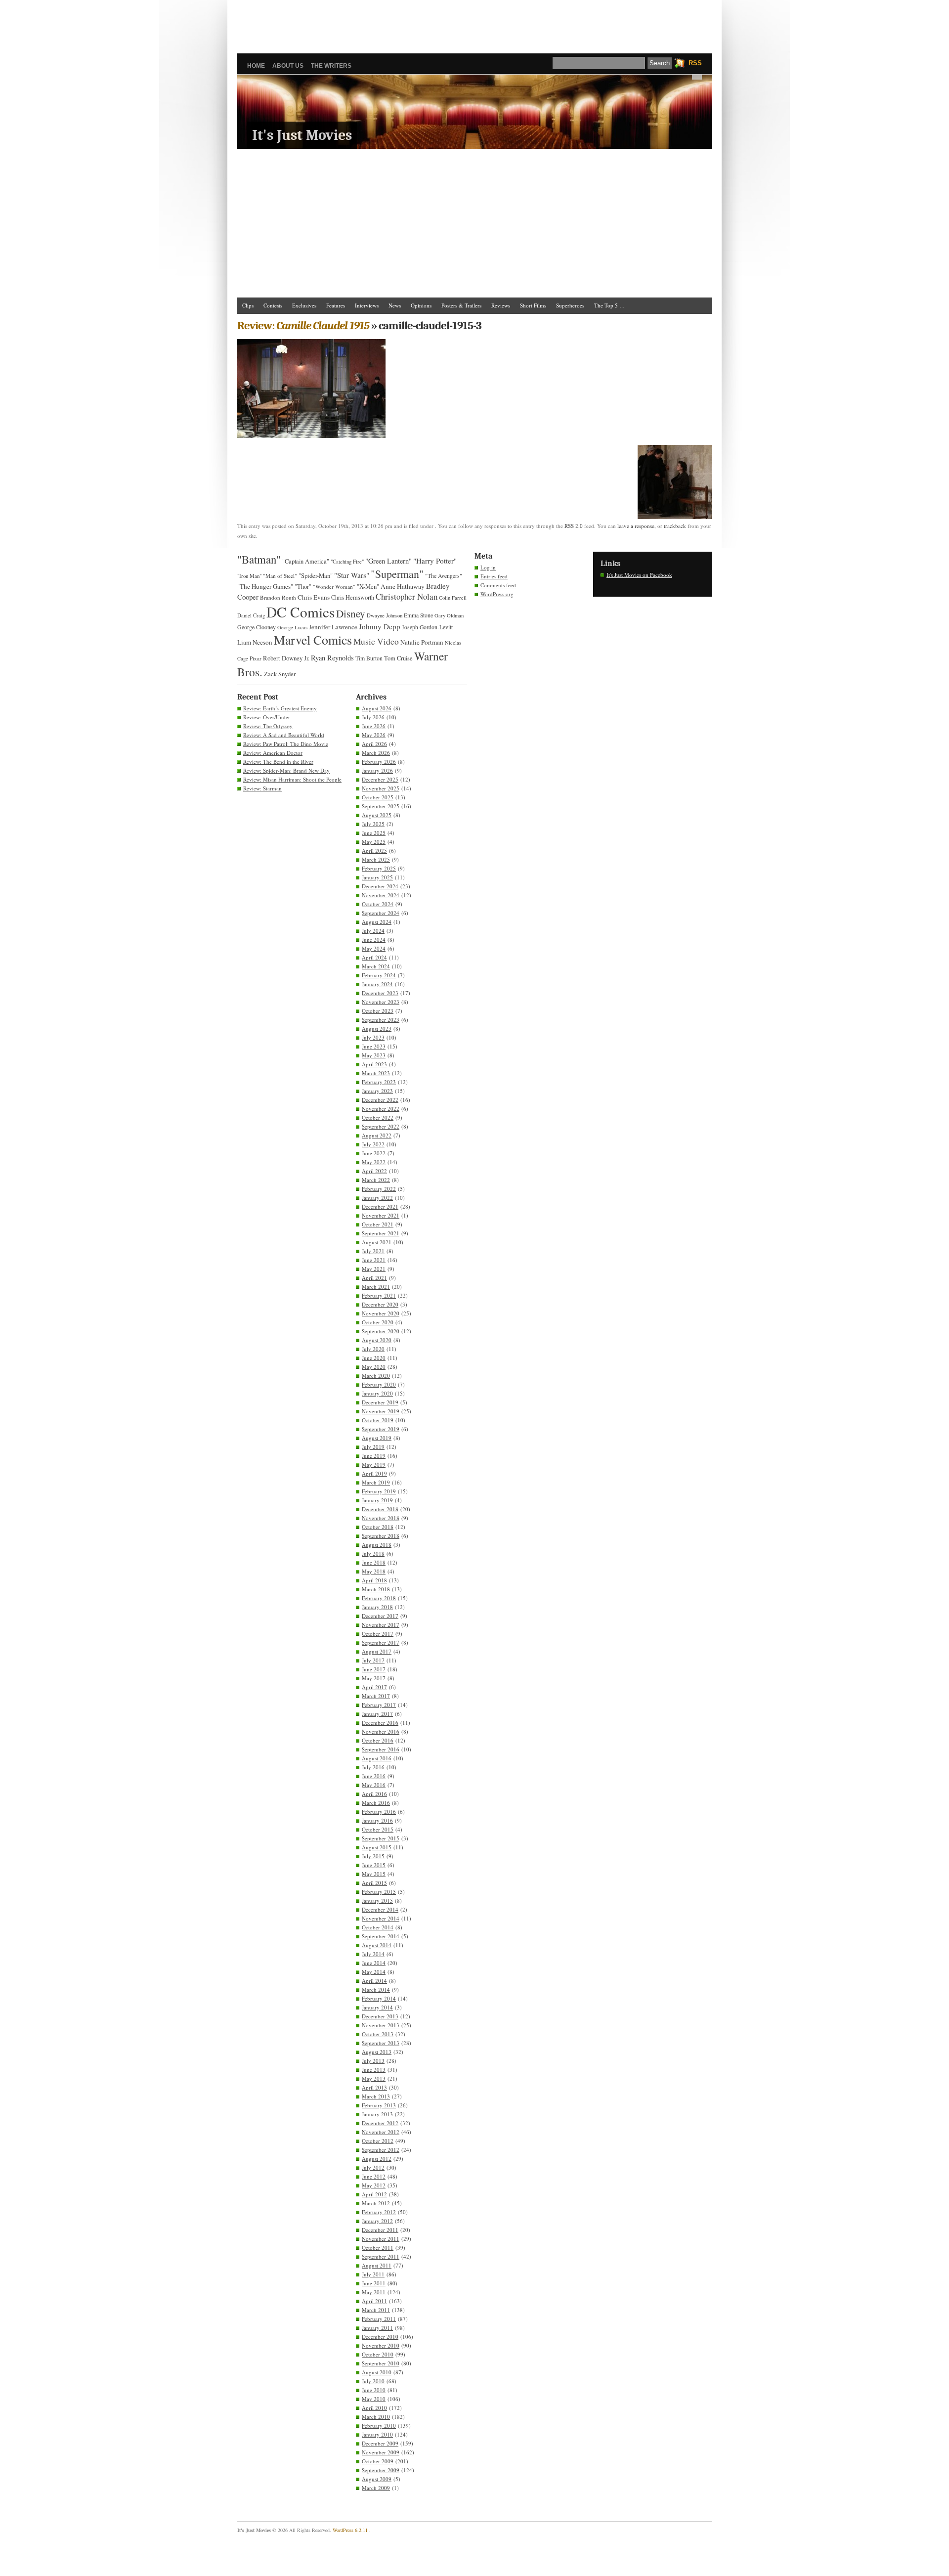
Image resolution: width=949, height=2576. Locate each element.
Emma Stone (418, 615)
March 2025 (376, 859)
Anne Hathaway (403, 586)
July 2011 (373, 2274)
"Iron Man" (249, 576)
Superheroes (570, 305)
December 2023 (380, 993)
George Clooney (257, 627)
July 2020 (373, 1349)
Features (336, 305)
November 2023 (381, 1002)
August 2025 (377, 815)
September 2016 (381, 1749)
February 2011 (379, 2319)
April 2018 (374, 1580)
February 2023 (379, 1082)
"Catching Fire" (347, 562)
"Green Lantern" (388, 561)
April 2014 (374, 1981)
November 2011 (381, 2239)
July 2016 (373, 1767)
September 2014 (381, 1936)
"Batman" (259, 559)
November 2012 (381, 2132)
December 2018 (380, 1509)
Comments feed (498, 585)
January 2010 (377, 2434)
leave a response (636, 526)
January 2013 (377, 2114)
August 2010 (377, 2372)
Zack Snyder (280, 674)
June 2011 (374, 2283)
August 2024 (377, 922)
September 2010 (381, 2363)
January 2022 (377, 1198)
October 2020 (378, 1322)
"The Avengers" (444, 576)
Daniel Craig (251, 615)
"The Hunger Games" (265, 586)
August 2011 (377, 2265)
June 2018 (374, 1562)
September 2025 (381, 806)
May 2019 (374, 1464)
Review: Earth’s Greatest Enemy (280, 708)
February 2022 (379, 1189)
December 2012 (380, 2123)
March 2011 (376, 2310)
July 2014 (373, 1954)
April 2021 (374, 1278)
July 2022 (373, 1144)
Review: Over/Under (267, 717)
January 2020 (377, 1393)
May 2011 (374, 2292)
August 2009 (377, 2479)
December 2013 (380, 2016)
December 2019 (380, 1402)
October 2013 (378, 2034)
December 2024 (380, 886)
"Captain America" (306, 561)
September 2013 (381, 2043)
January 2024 (377, 984)
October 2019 (378, 1420)
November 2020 (381, 1313)
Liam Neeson (255, 642)
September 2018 (381, 1536)
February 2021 (379, 1295)
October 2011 (378, 2248)
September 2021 (381, 1233)
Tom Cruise (398, 658)
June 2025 (374, 833)
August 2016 (377, 1758)
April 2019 (374, 1473)
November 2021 (381, 1215)
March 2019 (376, 1482)
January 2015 (377, 1900)
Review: (303, 326)
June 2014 (374, 1963)
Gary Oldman (449, 615)
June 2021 (374, 1260)
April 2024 (374, 957)
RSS (695, 63)
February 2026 (379, 762)
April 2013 (374, 2087)
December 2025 (380, 779)
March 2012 (376, 2203)
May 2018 (374, 1571)
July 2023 (373, 1037)
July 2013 (373, 2061)
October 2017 (378, 1634)
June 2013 (374, 2070)
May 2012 (374, 2185)
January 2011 (377, 2328)
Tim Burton (369, 658)
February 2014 (379, 1998)
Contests (273, 305)
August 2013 (377, 2052)
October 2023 (378, 1011)
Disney (351, 613)
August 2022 (377, 1135)
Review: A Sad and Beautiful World (284, 735)
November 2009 (381, 2452)
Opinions (421, 305)
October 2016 (378, 1740)
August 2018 (377, 1545)
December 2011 (380, 2230)
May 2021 (374, 1269)
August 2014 (377, 1945)
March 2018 (376, 1589)
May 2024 (374, 948)
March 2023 (376, 1073)
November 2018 (381, 1518)
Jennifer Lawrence (333, 627)
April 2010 (374, 2408)
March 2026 (376, 753)
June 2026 (374, 726)
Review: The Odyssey (268, 726)
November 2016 (381, 1731)
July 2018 (373, 1553)
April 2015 (374, 1883)
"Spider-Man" (316, 575)
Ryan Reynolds (332, 658)
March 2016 (376, 1803)
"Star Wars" (352, 575)
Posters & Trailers (461, 305)
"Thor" (303, 587)
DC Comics (301, 612)
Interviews (367, 305)
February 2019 (379, 1491)
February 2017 (379, 1705)
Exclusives (304, 305)
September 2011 (381, 2256)
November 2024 (381, 895)
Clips (248, 305)
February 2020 (379, 1384)
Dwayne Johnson (385, 615)
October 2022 (378, 1117)
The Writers (331, 66)
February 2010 (379, 2425)
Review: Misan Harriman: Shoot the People (292, 779)
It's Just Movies (302, 135)
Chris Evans (314, 597)
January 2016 (377, 1820)
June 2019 (374, 1456)
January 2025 (377, 877)
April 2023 (374, 1064)
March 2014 (376, 1989)
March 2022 (376, 1180)
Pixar (256, 658)
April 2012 (374, 2194)
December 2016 (380, 1723)
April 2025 (374, 851)
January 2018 (377, 1607)
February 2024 (379, 975)
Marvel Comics (313, 640)
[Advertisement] (474, 22)
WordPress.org (497, 594)
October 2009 (378, 2461)
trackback (675, 526)
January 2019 (377, 1500)
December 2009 (380, 2443)
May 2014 (374, 1972)
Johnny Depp (380, 626)
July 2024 (373, 931)
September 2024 (381, 913)
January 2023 (377, 1091)
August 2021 (377, 1242)
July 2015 (373, 1856)
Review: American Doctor (273, 753)
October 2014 (378, 1927)
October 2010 (378, 2354)
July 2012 (373, 2167)
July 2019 (373, 1447)
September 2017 (381, 1642)
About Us (288, 66)
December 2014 (380, 1909)
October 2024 (378, 904)
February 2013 (379, 2105)
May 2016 (374, 1785)
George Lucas (292, 627)
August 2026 (377, 708)
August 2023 (377, 1028)
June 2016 (374, 1776)
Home (256, 66)
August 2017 (377, 1651)
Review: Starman (262, 788)
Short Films (533, 305)
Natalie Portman (422, 642)
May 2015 (374, 1874)
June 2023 (374, 1046)
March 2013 (376, 2096)
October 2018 (378, 1527)
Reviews (501, 305)
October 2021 (378, 1224)
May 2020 (374, 1367)
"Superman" (397, 574)
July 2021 (373, 1251)
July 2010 (373, 2381)
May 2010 (374, 2399)
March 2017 (376, 1696)
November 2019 (381, 1411)
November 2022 (381, 1109)
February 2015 (379, 1892)
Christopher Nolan (407, 596)
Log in (488, 567)
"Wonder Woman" (334, 587)
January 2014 (377, 2007)
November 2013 (381, 2025)
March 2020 (376, 1375)
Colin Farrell (453, 598)
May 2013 (374, 2078)
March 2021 (376, 1287)
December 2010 (380, 2336)
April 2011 (374, 2301)
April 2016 (374, 1794)
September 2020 (381, 1331)
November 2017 (381, 1625)
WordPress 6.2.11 (350, 2530)
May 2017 (374, 1678)
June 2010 (374, 2390)
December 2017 (380, 1616)
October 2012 (378, 2141)
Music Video (376, 641)
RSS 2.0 (574, 526)
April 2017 (374, 1687)
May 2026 (374, 735)
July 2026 (373, 717)
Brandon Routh (278, 597)
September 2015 (381, 1838)
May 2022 (374, 1162)
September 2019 (381, 1429)
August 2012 (377, 2159)
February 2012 (379, 2212)
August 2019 (377, 1438)
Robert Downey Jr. (286, 658)
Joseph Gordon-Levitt (427, 627)
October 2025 (378, 797)
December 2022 (380, 1100)
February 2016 (379, 1812)
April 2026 (374, 744)
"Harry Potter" (435, 561)
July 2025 (373, 824)
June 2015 (374, 1865)
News (395, 305)
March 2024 (376, 966)
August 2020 (377, 1340)
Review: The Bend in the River (278, 762)
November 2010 (381, 2345)
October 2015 (378, 1829)
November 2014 (381, 1918)
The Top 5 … (609, 305)
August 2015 (377, 1847)
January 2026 (377, 770)
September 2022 (381, 1126)
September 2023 (381, 1020)
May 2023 (374, 1055)
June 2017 (374, 1669)
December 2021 (380, 1206)
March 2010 (376, 2417)
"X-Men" (368, 587)
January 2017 (377, 1714)
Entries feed (494, 576)
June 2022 (374, 1153)
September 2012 (381, 2150)
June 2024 (374, 939)
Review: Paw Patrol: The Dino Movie (286, 744)
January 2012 (377, 2221)
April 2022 (374, 1171)
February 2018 (379, 1598)
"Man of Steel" (280, 576)
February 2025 (379, 868)
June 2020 (374, 1358)
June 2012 (374, 2176)
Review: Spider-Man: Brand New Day (286, 770)
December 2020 (380, 1304)
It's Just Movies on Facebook (639, 575)
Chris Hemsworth (353, 597)
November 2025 (381, 788)
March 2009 (376, 2488)
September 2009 (381, 2470)
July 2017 (373, 1660)
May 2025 (374, 842)
